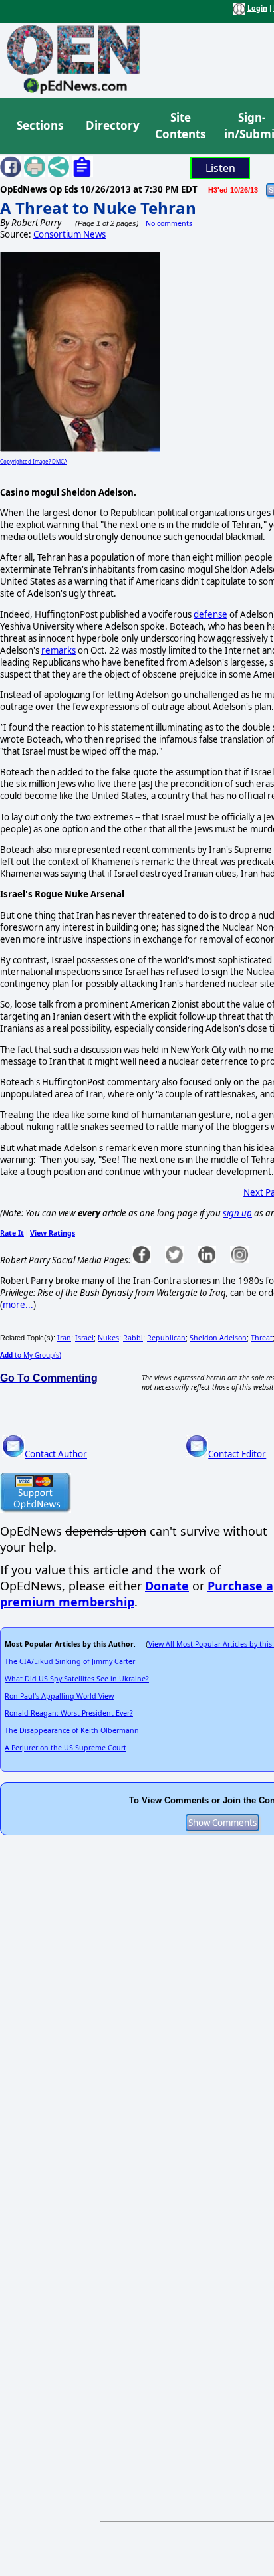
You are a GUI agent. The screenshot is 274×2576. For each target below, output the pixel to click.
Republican (166, 1338)
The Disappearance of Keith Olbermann (72, 1730)
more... (18, 1305)
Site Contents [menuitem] (180, 126)
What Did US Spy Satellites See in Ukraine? (77, 1679)
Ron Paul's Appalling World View (59, 1696)
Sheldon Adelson (218, 1338)
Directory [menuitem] (112, 125)
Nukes (108, 1338)
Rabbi (133, 1338)
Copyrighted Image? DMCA (34, 461)
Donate (167, 1586)
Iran (64, 1338)
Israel (84, 1338)
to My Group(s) (31, 1355)
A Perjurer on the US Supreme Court (66, 1748)
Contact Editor (237, 1454)
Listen (220, 168)
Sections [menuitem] (40, 125)
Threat (262, 1338)
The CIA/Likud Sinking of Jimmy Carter (70, 1661)
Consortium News (69, 234)
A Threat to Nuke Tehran (98, 208)
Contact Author (56, 1454)
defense (210, 614)
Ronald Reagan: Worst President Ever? (69, 1713)
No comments (169, 223)
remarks (59, 650)
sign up (237, 1213)
